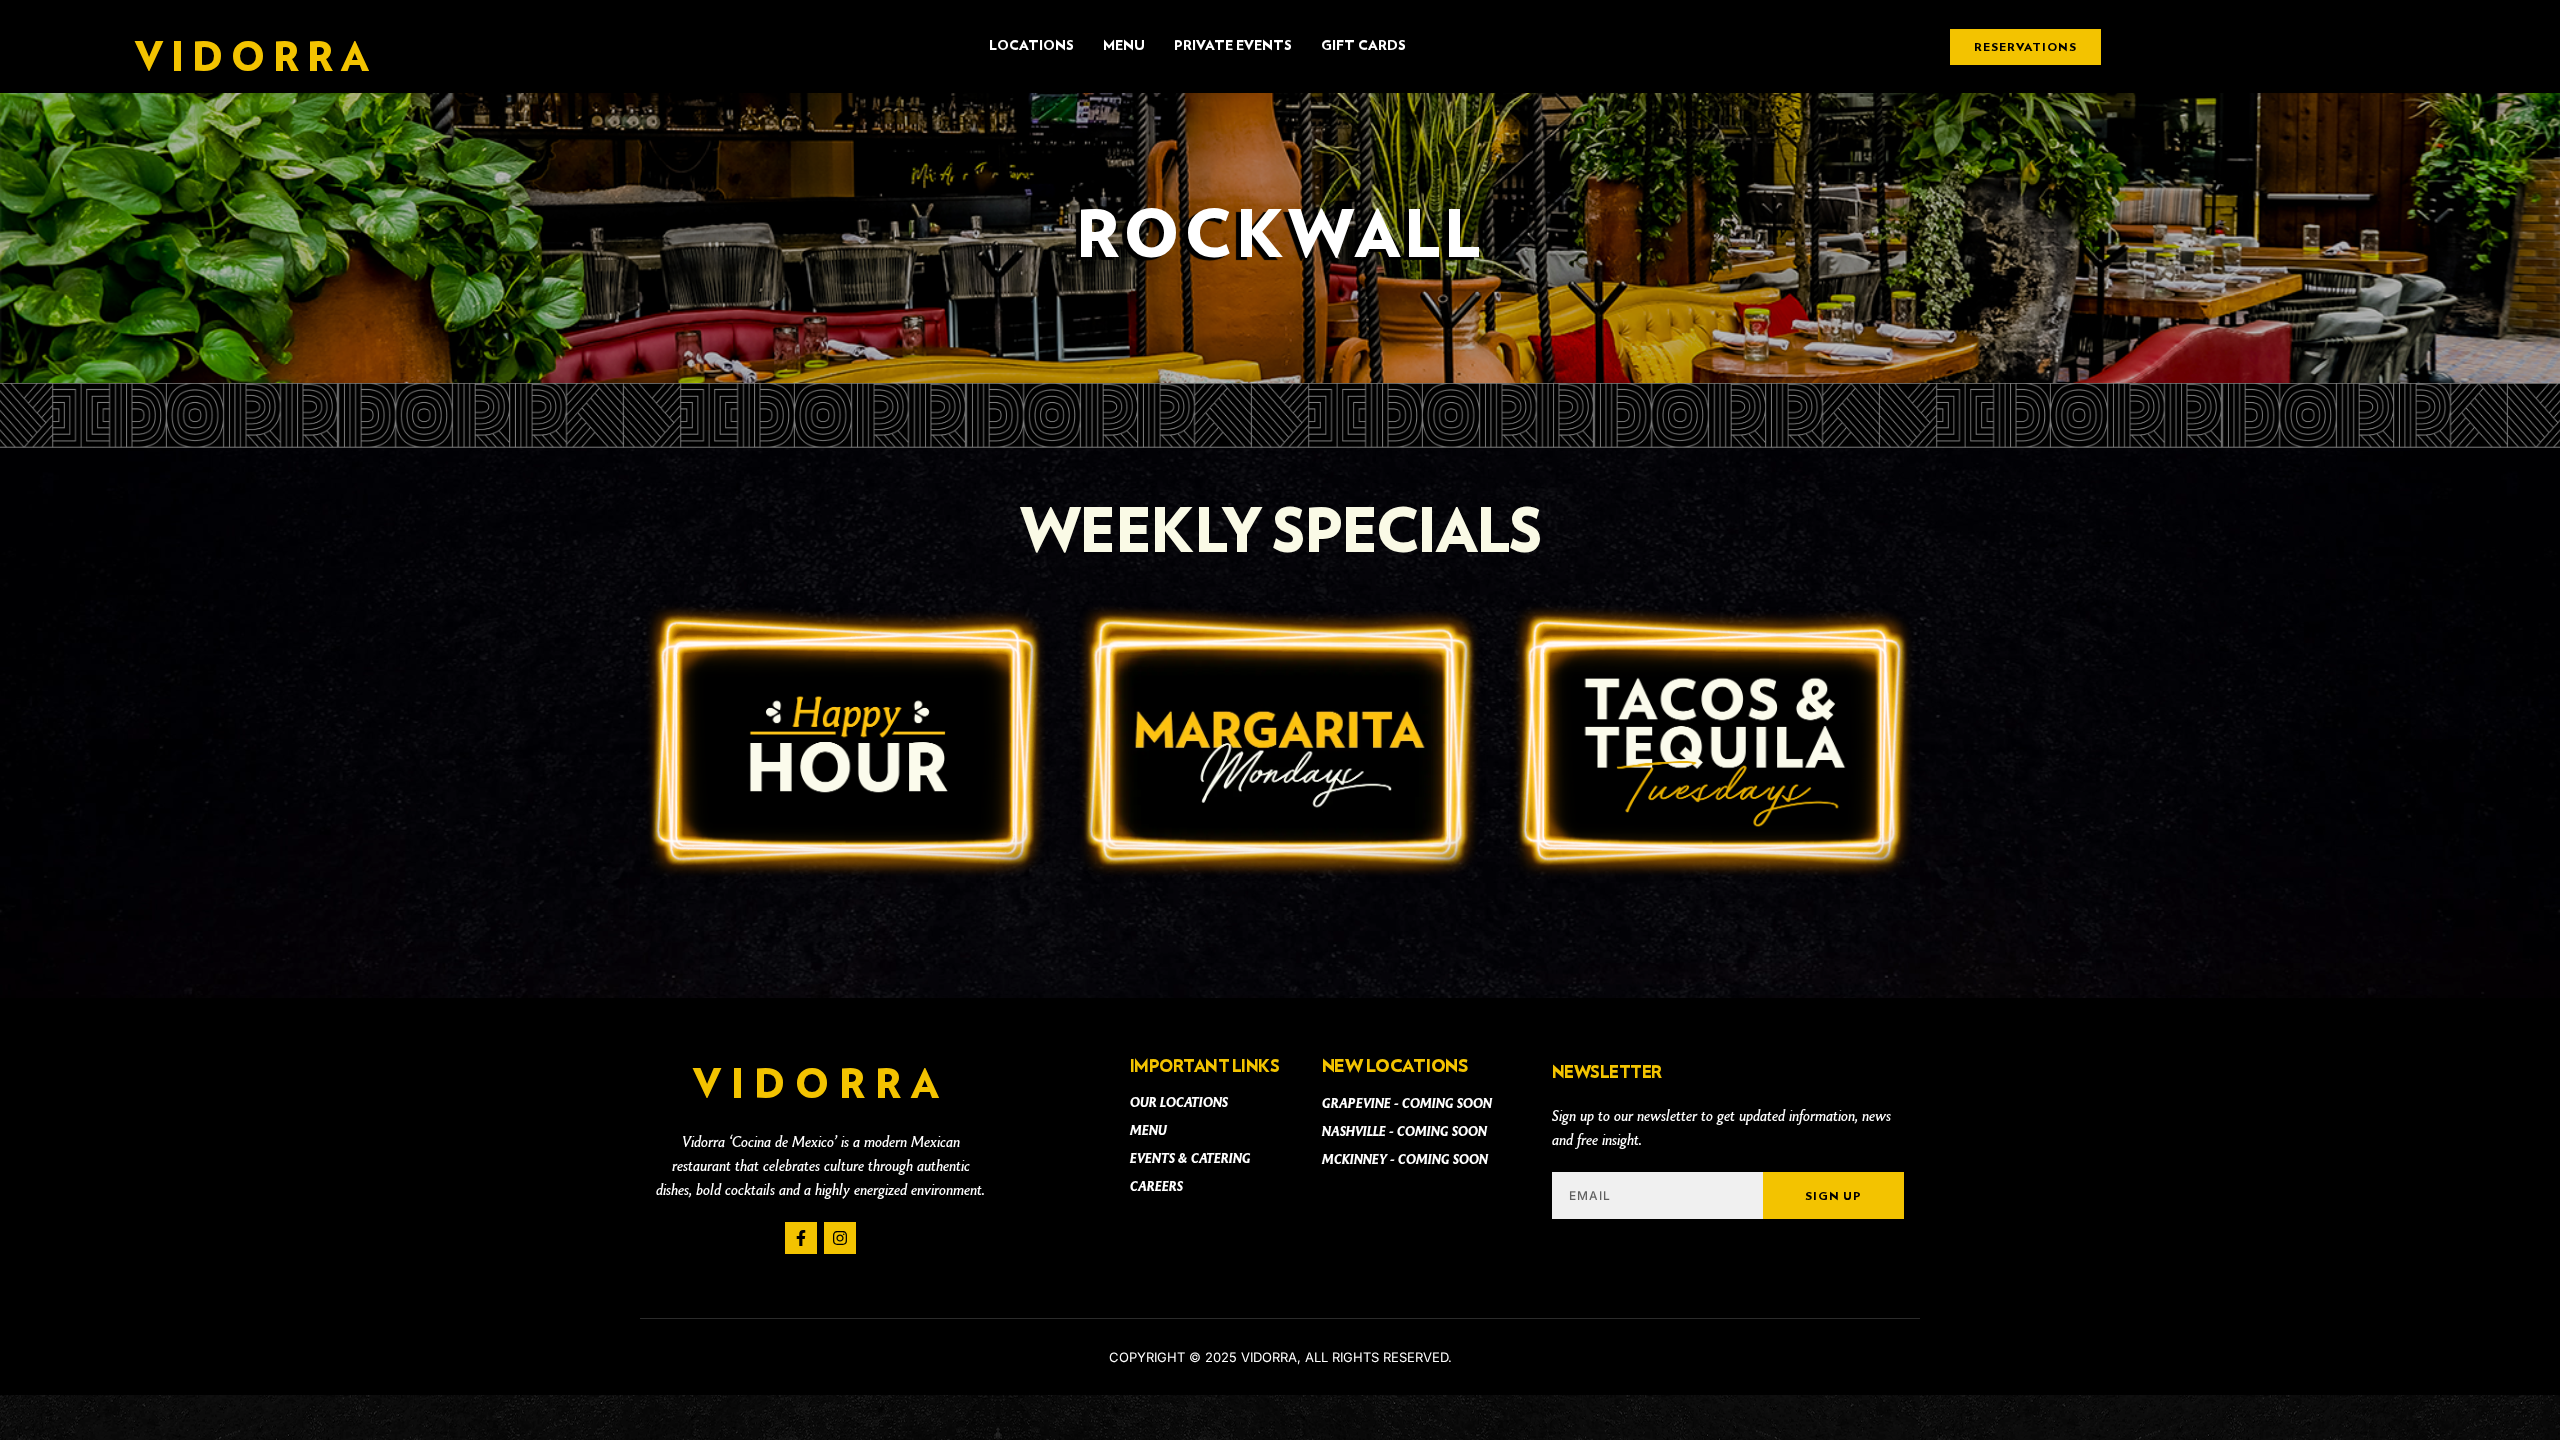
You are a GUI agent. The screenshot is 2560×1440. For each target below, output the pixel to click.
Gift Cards (1363, 46)
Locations (1031, 46)
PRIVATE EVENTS (1233, 46)
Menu (1124, 46)
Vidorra (255, 59)
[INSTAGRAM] (840, 1238)
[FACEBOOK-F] (801, 1238)
